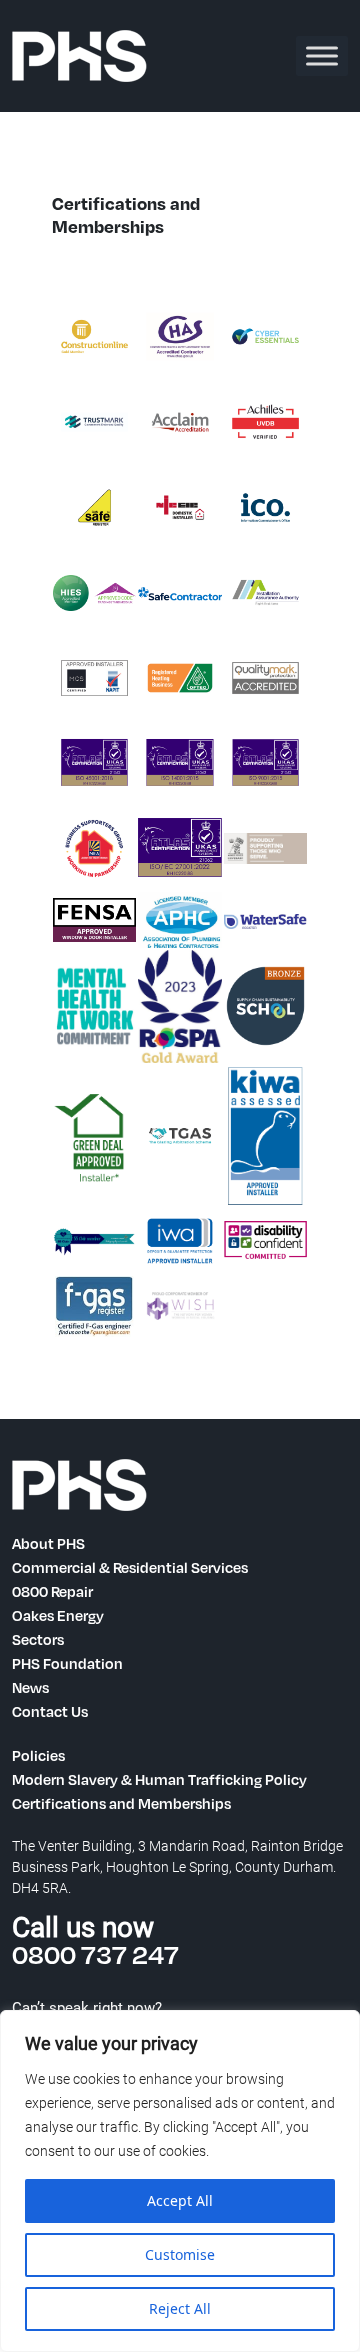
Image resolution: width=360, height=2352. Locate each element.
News (30, 1687)
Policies (38, 1755)
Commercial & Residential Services (130, 1567)
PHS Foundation (67, 1663)
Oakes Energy (58, 1615)
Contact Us (50, 1711)
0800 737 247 (95, 1954)
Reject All (180, 2308)
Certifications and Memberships (121, 1803)
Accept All (180, 2200)
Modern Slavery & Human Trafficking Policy (159, 1779)
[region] (180, 2181)
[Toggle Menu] (322, 55)
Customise (180, 2254)
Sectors (38, 1639)
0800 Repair (52, 1591)
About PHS (48, 1543)
